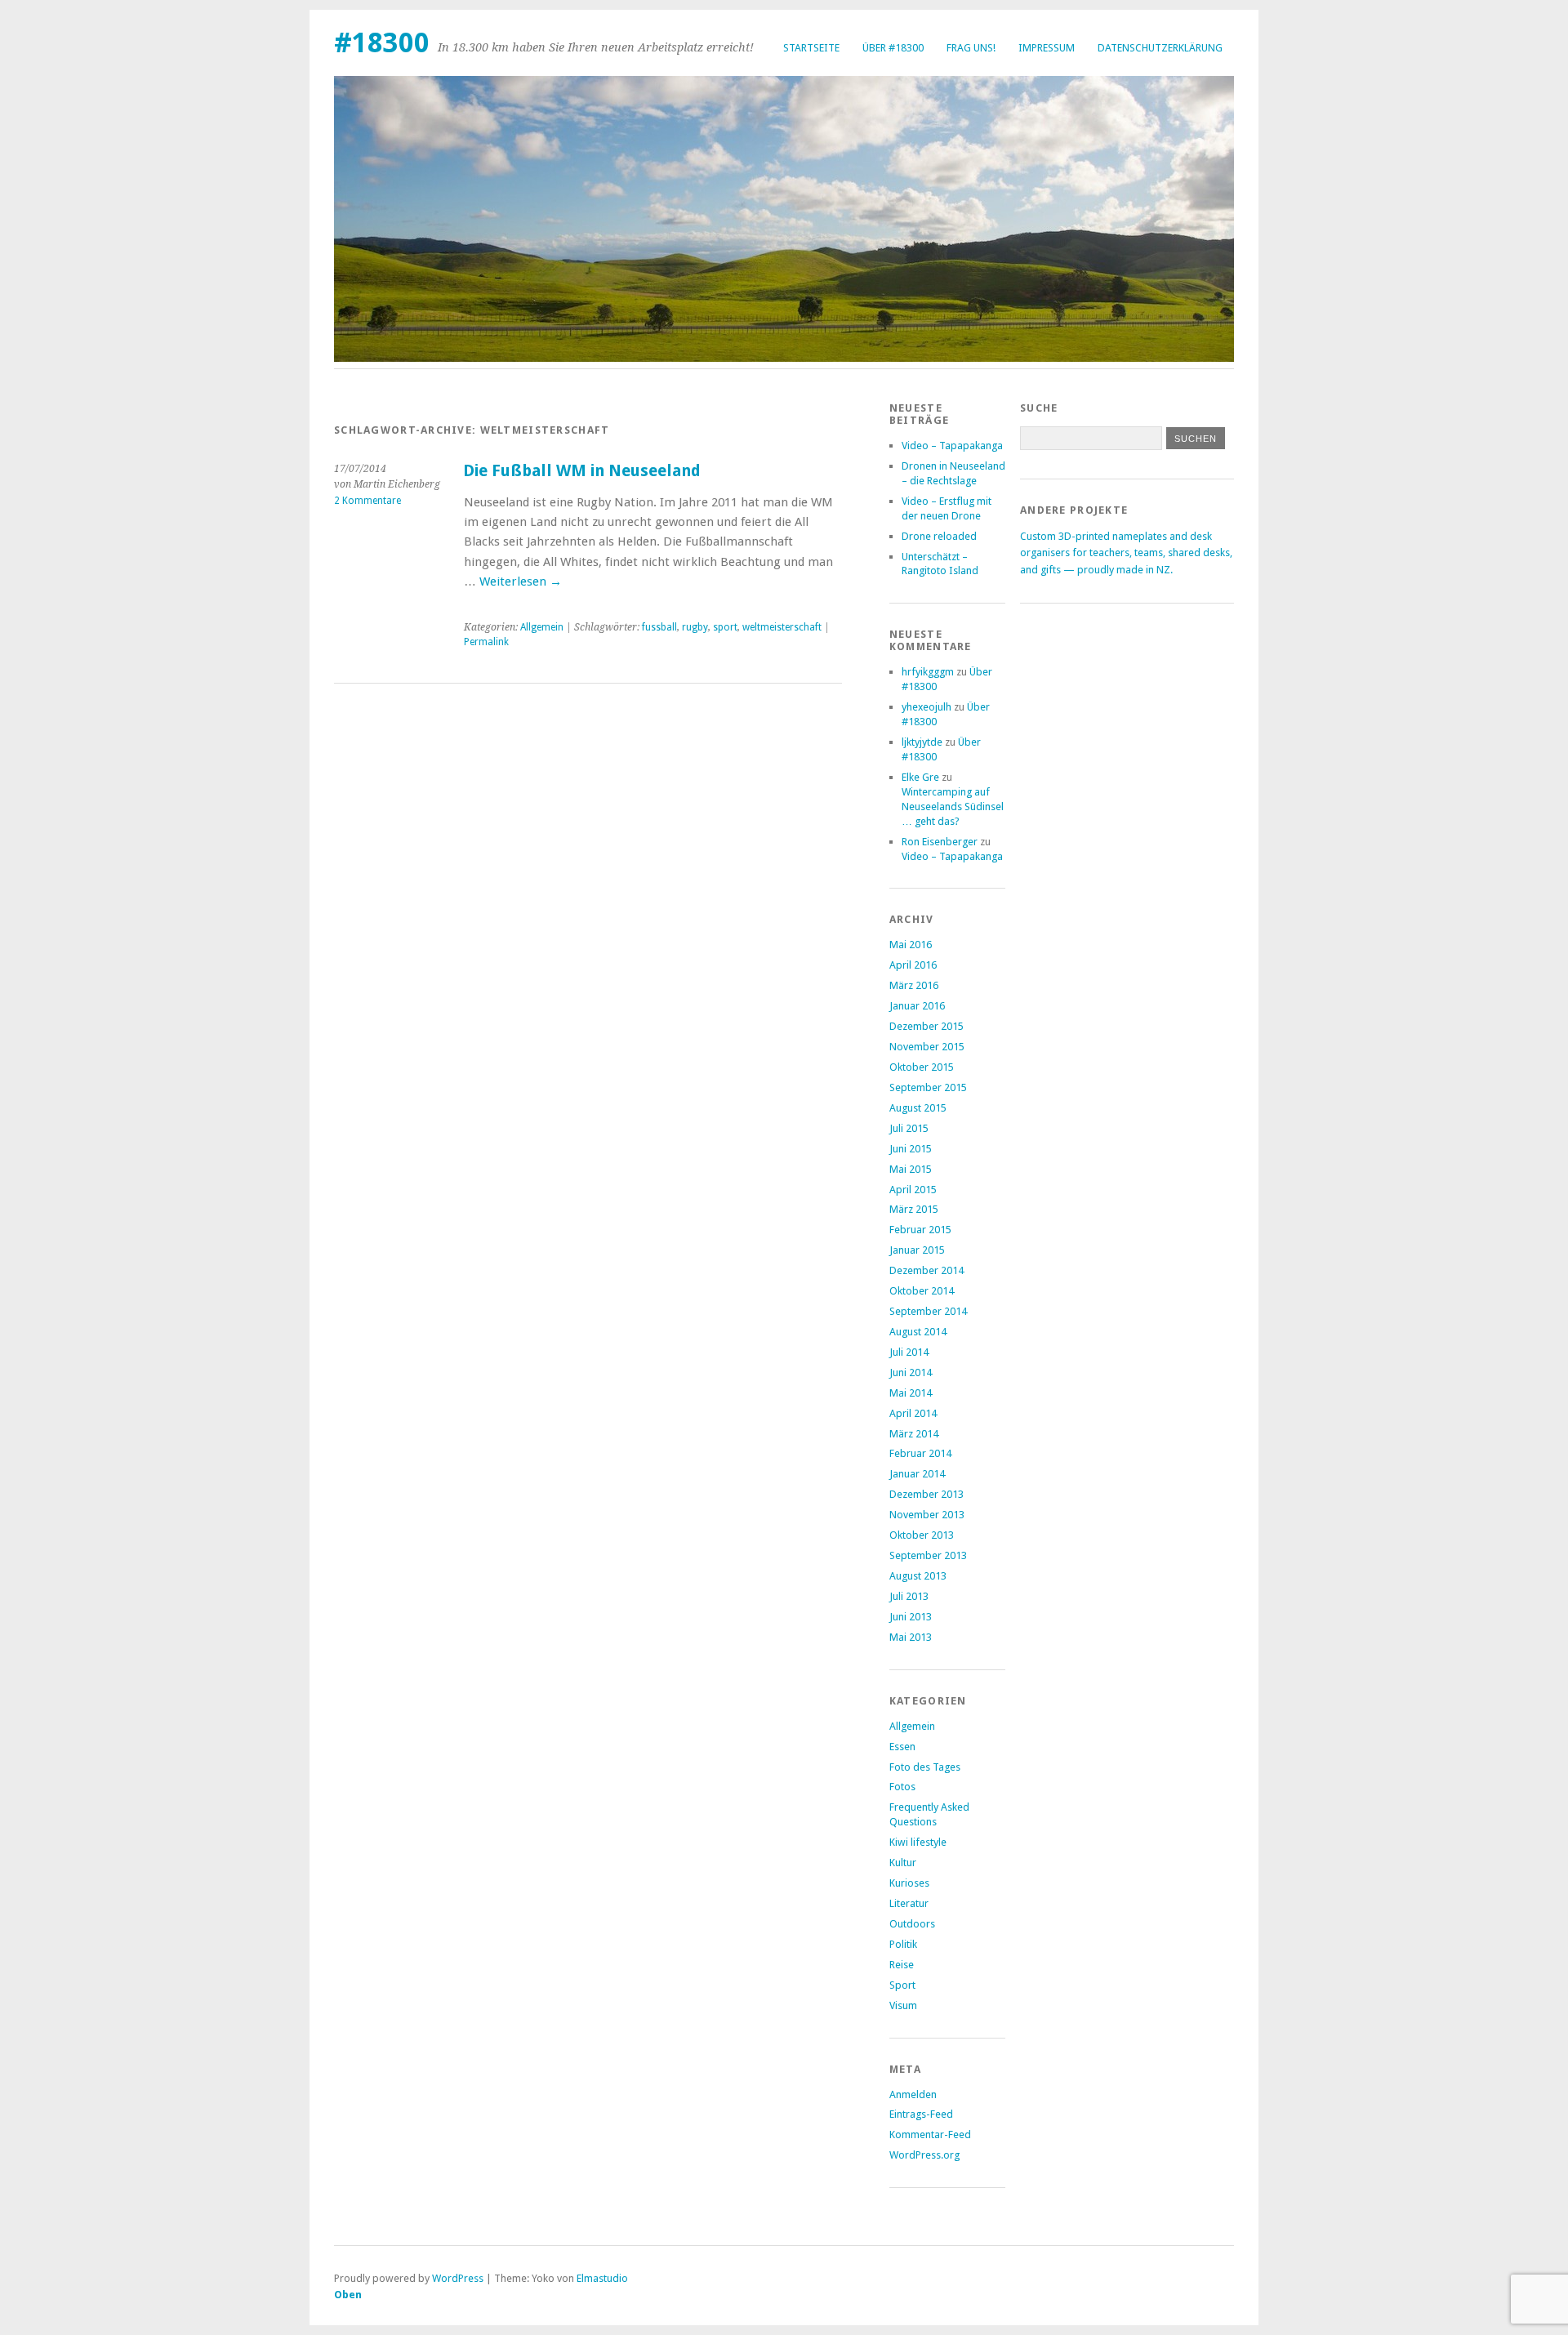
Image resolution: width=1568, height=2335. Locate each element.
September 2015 (928, 1087)
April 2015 (913, 1190)
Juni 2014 (911, 1372)
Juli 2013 (909, 1596)
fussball (659, 627)
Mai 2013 (911, 1637)
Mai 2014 (911, 1393)
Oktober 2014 (922, 1291)
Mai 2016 (911, 945)
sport (725, 627)
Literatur (909, 1903)
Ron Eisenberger (940, 842)
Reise (902, 1965)
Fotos (902, 1787)
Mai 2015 (911, 1169)
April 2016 (913, 965)
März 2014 (914, 1434)
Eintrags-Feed (921, 2114)
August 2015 (918, 1108)
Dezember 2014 (927, 1270)
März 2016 (914, 985)
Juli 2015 (909, 1128)
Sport (902, 1985)
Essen (902, 1747)
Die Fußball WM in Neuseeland (582, 471)
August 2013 (918, 1576)
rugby (695, 627)
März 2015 (914, 1209)
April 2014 (913, 1413)
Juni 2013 (911, 1617)
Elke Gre (920, 777)
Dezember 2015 (927, 1026)
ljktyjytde (922, 742)
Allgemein (542, 627)
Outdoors (912, 1924)
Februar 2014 (920, 1453)
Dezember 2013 (927, 1494)
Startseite (811, 48)
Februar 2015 (920, 1230)
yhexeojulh (927, 707)
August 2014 (918, 1332)
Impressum (1047, 48)
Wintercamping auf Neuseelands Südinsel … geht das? (953, 807)
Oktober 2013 (922, 1535)
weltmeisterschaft (782, 627)
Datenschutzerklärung (1160, 48)
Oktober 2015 (922, 1067)
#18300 (382, 43)
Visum (903, 2005)
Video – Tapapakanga (952, 446)
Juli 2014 (909, 1352)
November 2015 (927, 1047)
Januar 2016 (917, 1006)
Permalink (486, 642)
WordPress (458, 2278)
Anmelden (913, 2094)
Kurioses (909, 1883)
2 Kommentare (367, 501)
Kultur (903, 1863)
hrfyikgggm (928, 672)
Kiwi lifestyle (918, 1842)
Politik (903, 1944)
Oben (348, 2295)
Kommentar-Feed (930, 2134)
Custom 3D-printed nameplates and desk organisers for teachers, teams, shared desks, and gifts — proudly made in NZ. (1126, 553)
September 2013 (928, 1555)
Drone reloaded (939, 536)
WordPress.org (924, 2155)
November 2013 (927, 1515)
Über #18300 (893, 48)
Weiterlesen (521, 582)
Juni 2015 (911, 1149)
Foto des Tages (925, 1767)
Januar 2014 (917, 1474)
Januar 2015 (917, 1250)
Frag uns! (971, 48)
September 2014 (928, 1311)
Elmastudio (602, 2278)
